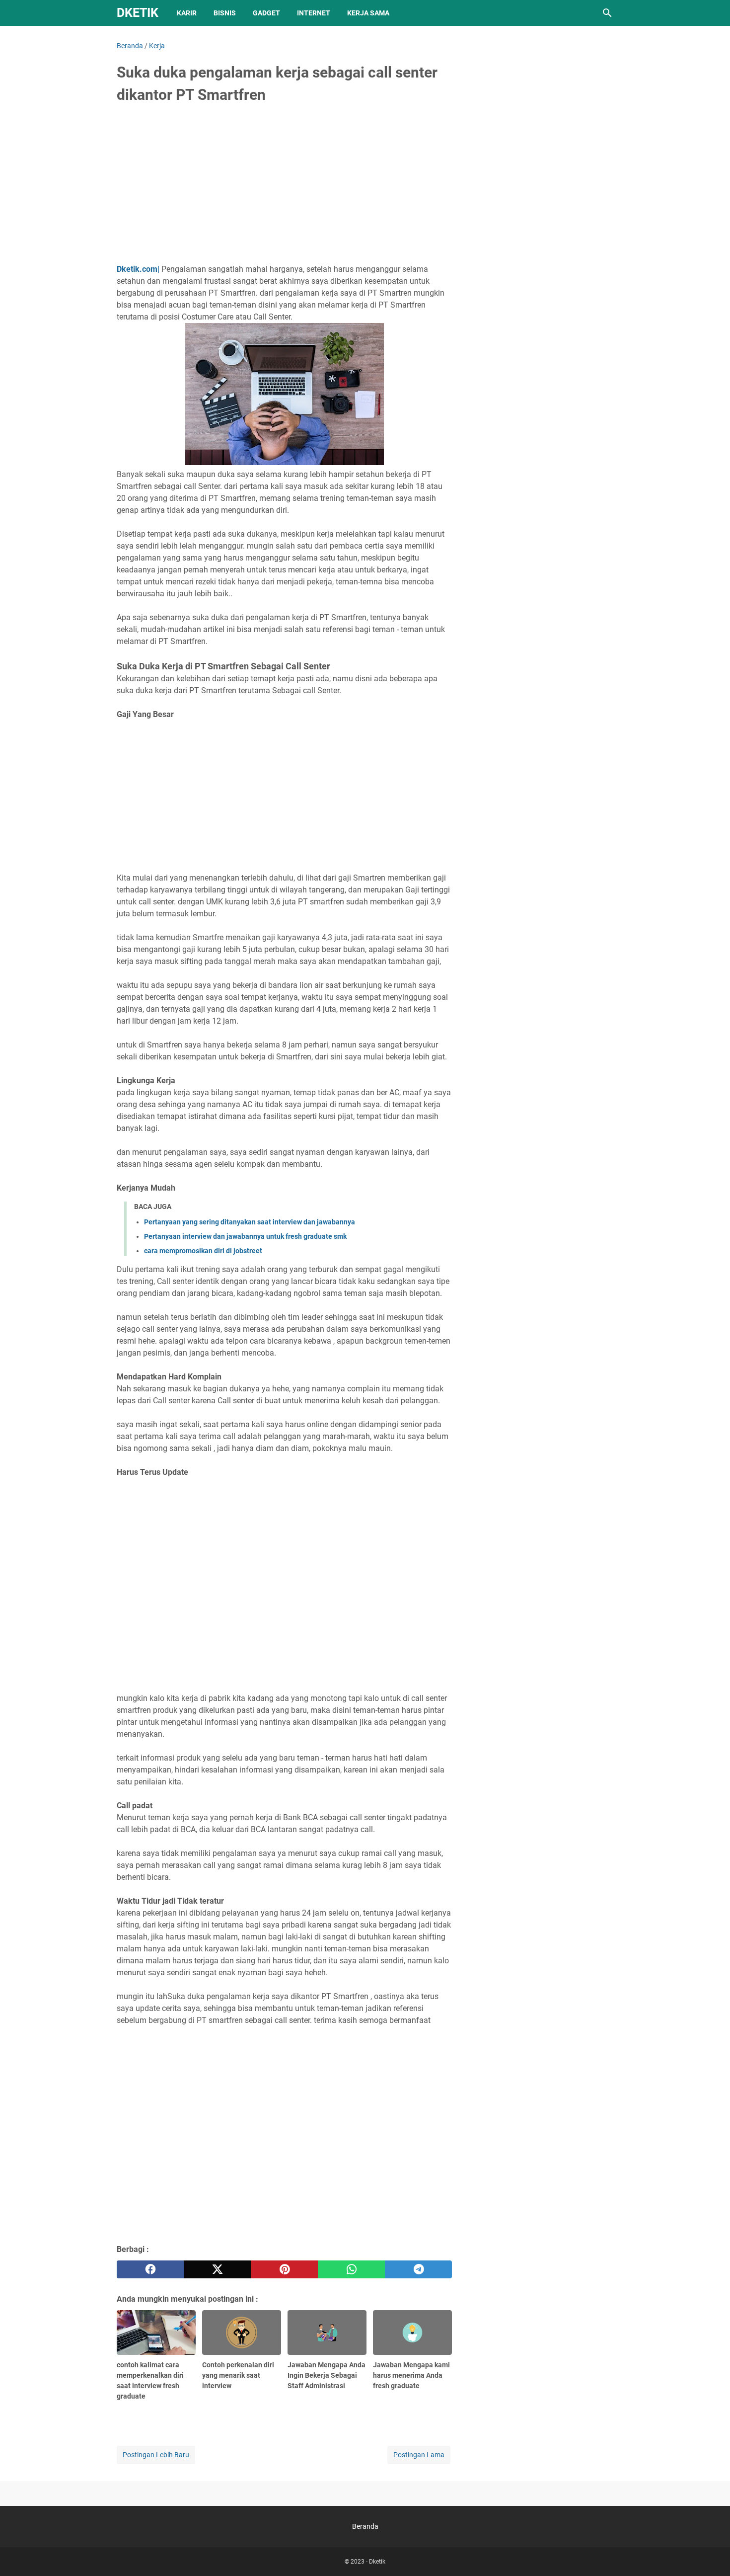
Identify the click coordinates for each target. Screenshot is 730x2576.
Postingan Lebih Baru (156, 2455)
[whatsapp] (351, 2269)
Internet (314, 13)
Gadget (266, 13)
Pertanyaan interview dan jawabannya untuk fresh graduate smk (245, 1236)
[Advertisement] (284, 187)
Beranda (365, 2526)
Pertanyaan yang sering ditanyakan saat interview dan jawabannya (250, 1222)
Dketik (138, 13)
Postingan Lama (419, 2455)
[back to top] (710, 2554)
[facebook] (150, 2269)
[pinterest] (284, 2269)
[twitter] (217, 2269)
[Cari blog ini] (607, 13)
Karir (187, 13)
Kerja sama (368, 13)
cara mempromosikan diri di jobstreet (203, 1251)
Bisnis (225, 13)
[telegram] (418, 2269)
